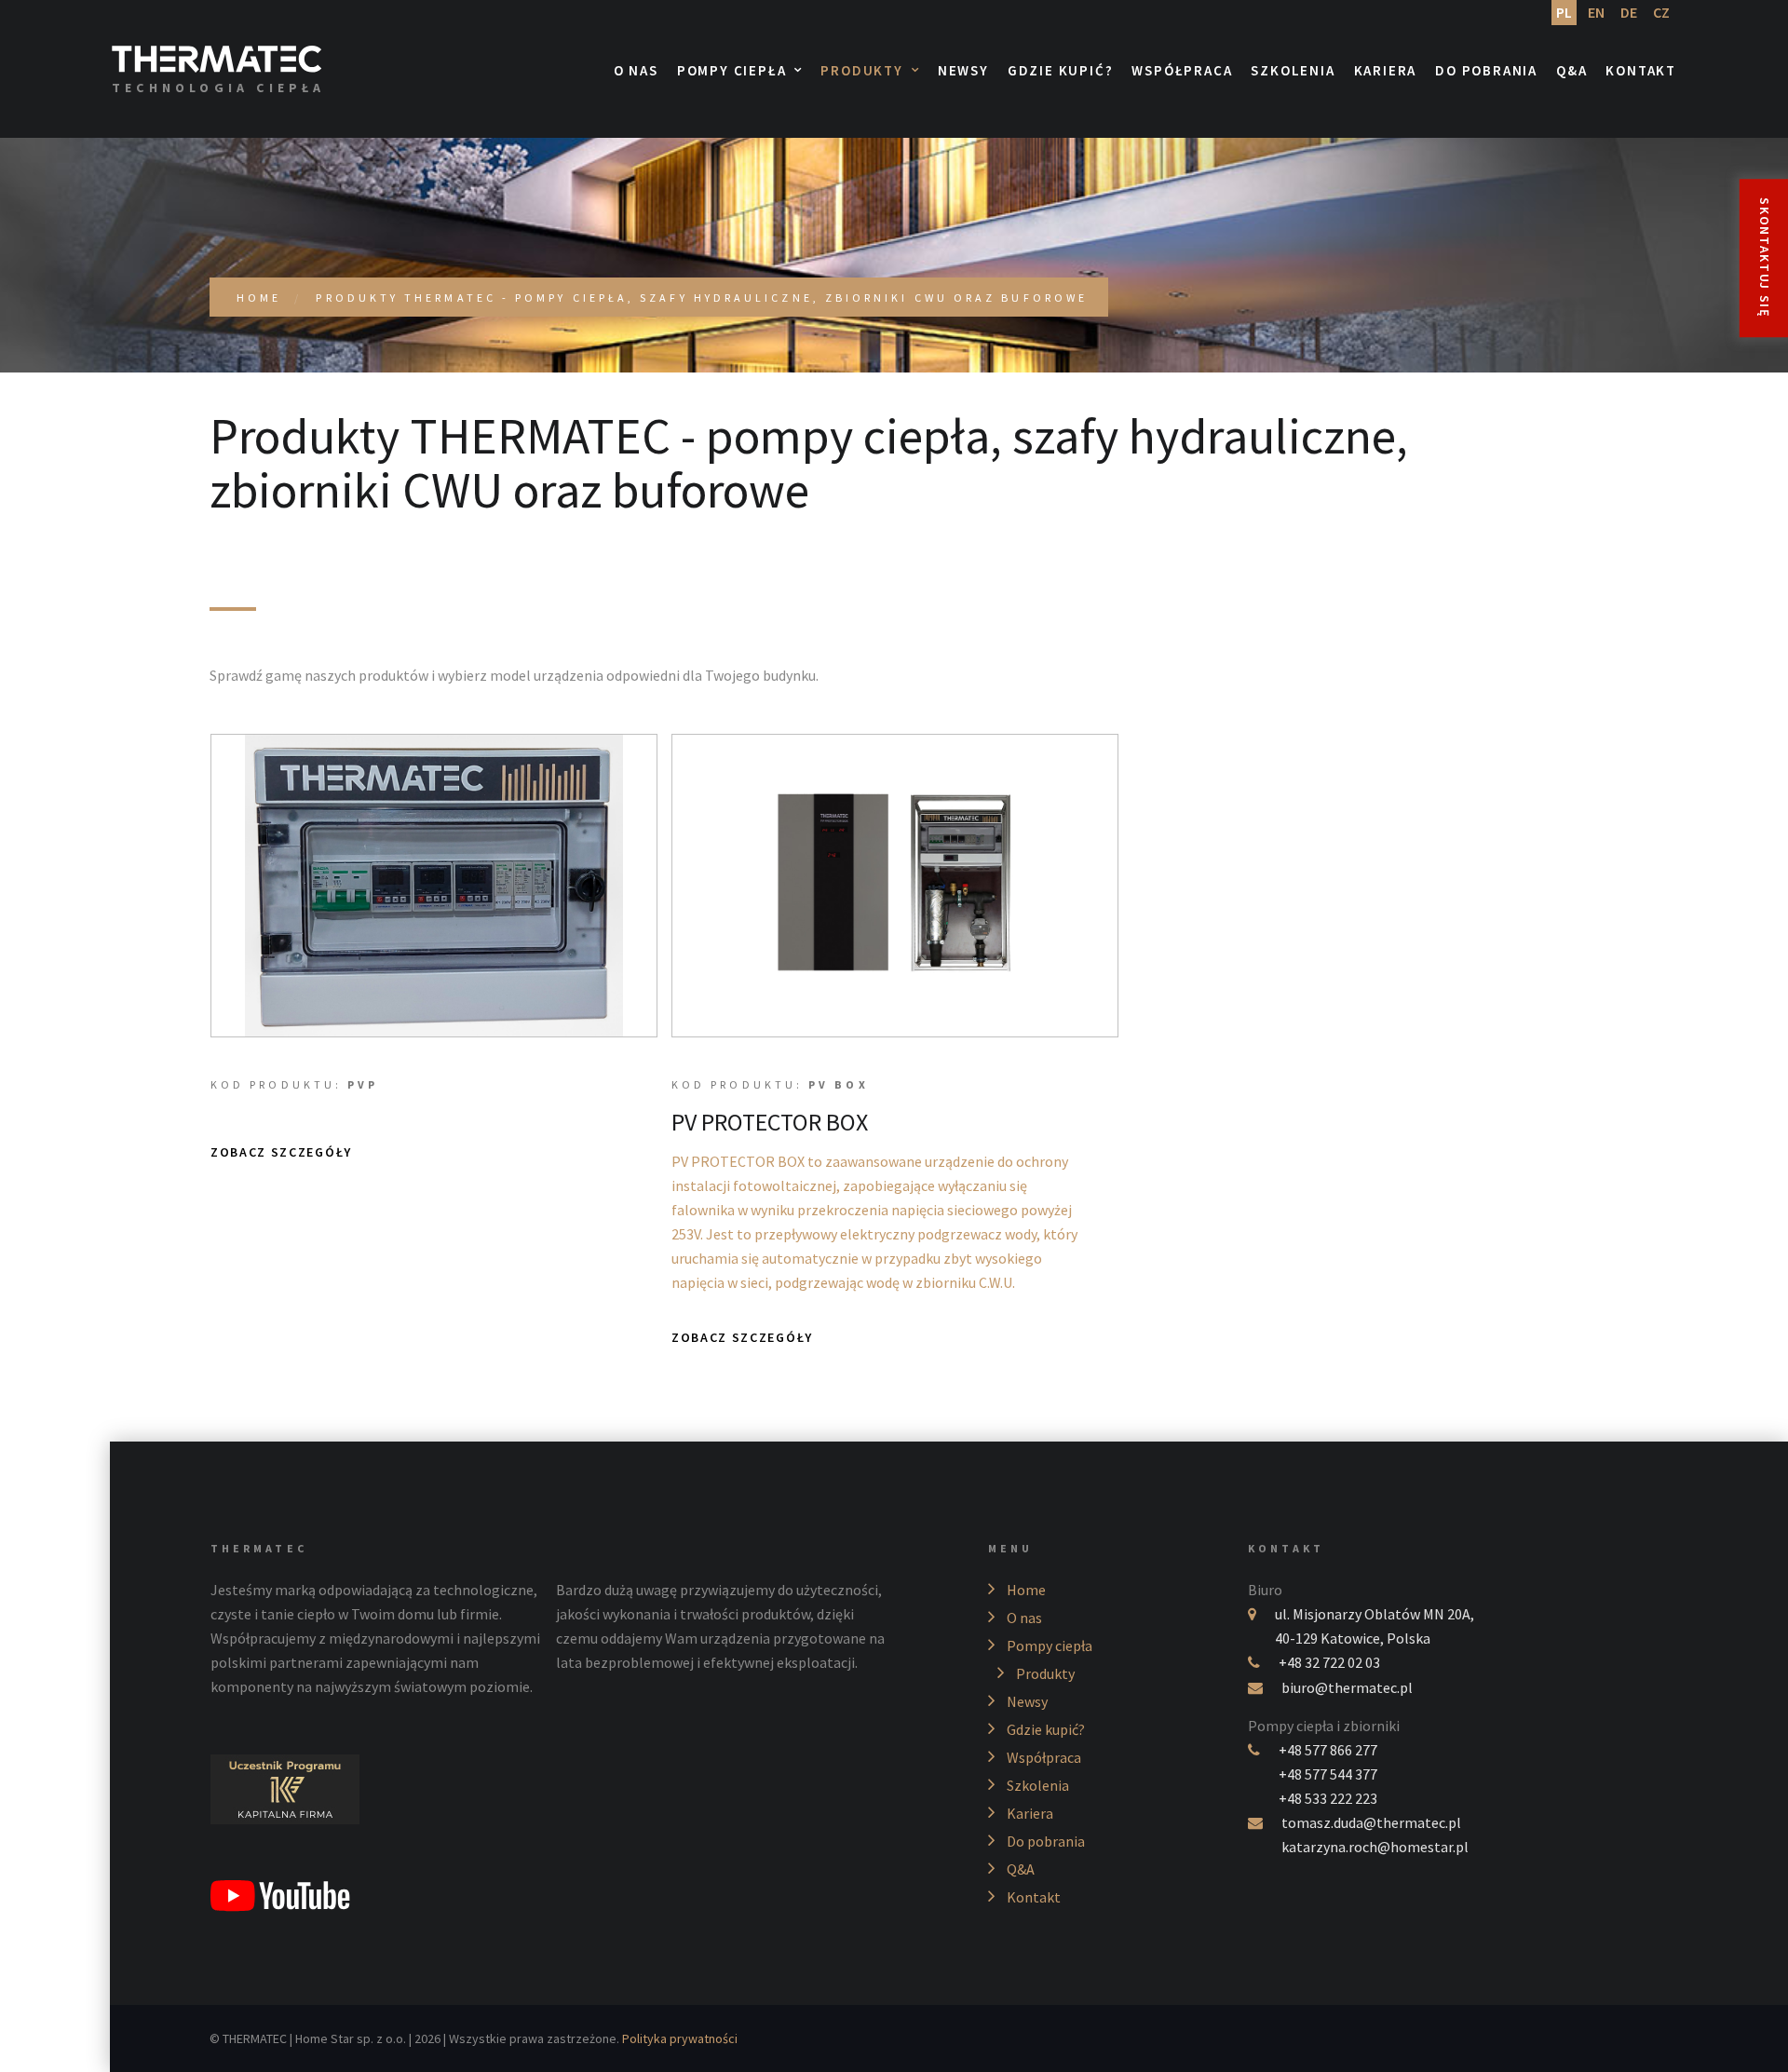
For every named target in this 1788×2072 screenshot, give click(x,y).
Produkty (861, 71)
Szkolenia (1293, 71)
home (259, 298)
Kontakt (1641, 71)
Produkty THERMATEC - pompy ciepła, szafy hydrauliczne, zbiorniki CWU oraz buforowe (702, 298)
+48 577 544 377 (1328, 1774)
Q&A (1571, 71)
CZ (1661, 12)
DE (1629, 12)
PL (1564, 12)
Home (1026, 1590)
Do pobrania (1486, 71)
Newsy (963, 71)
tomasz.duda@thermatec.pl (1371, 1822)
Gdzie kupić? (1061, 71)
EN (1596, 12)
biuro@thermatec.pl (1347, 1687)
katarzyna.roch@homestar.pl (1375, 1847)
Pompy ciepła (732, 71)
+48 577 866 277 (1328, 1750)
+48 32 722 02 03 (1329, 1662)
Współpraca (1182, 71)
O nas (636, 71)
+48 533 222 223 (1328, 1798)
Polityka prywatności (680, 2038)
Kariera (1386, 71)
